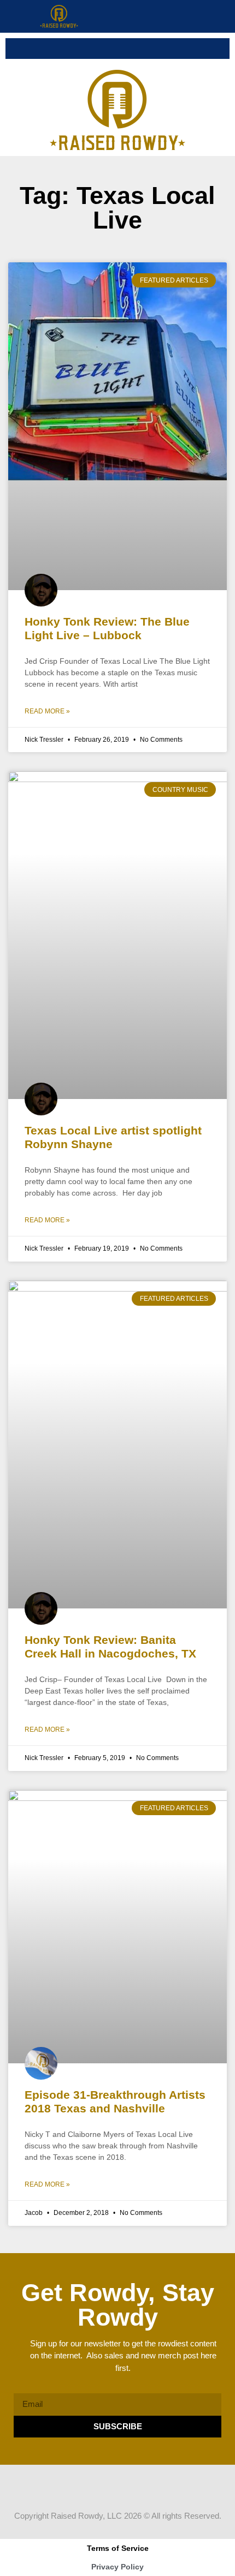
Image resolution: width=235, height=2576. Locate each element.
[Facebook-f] (86, 2485)
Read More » (47, 711)
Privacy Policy (117, 2567)
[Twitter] (107, 2485)
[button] (224, 16)
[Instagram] (128, 2485)
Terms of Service (118, 2548)
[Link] (149, 2485)
